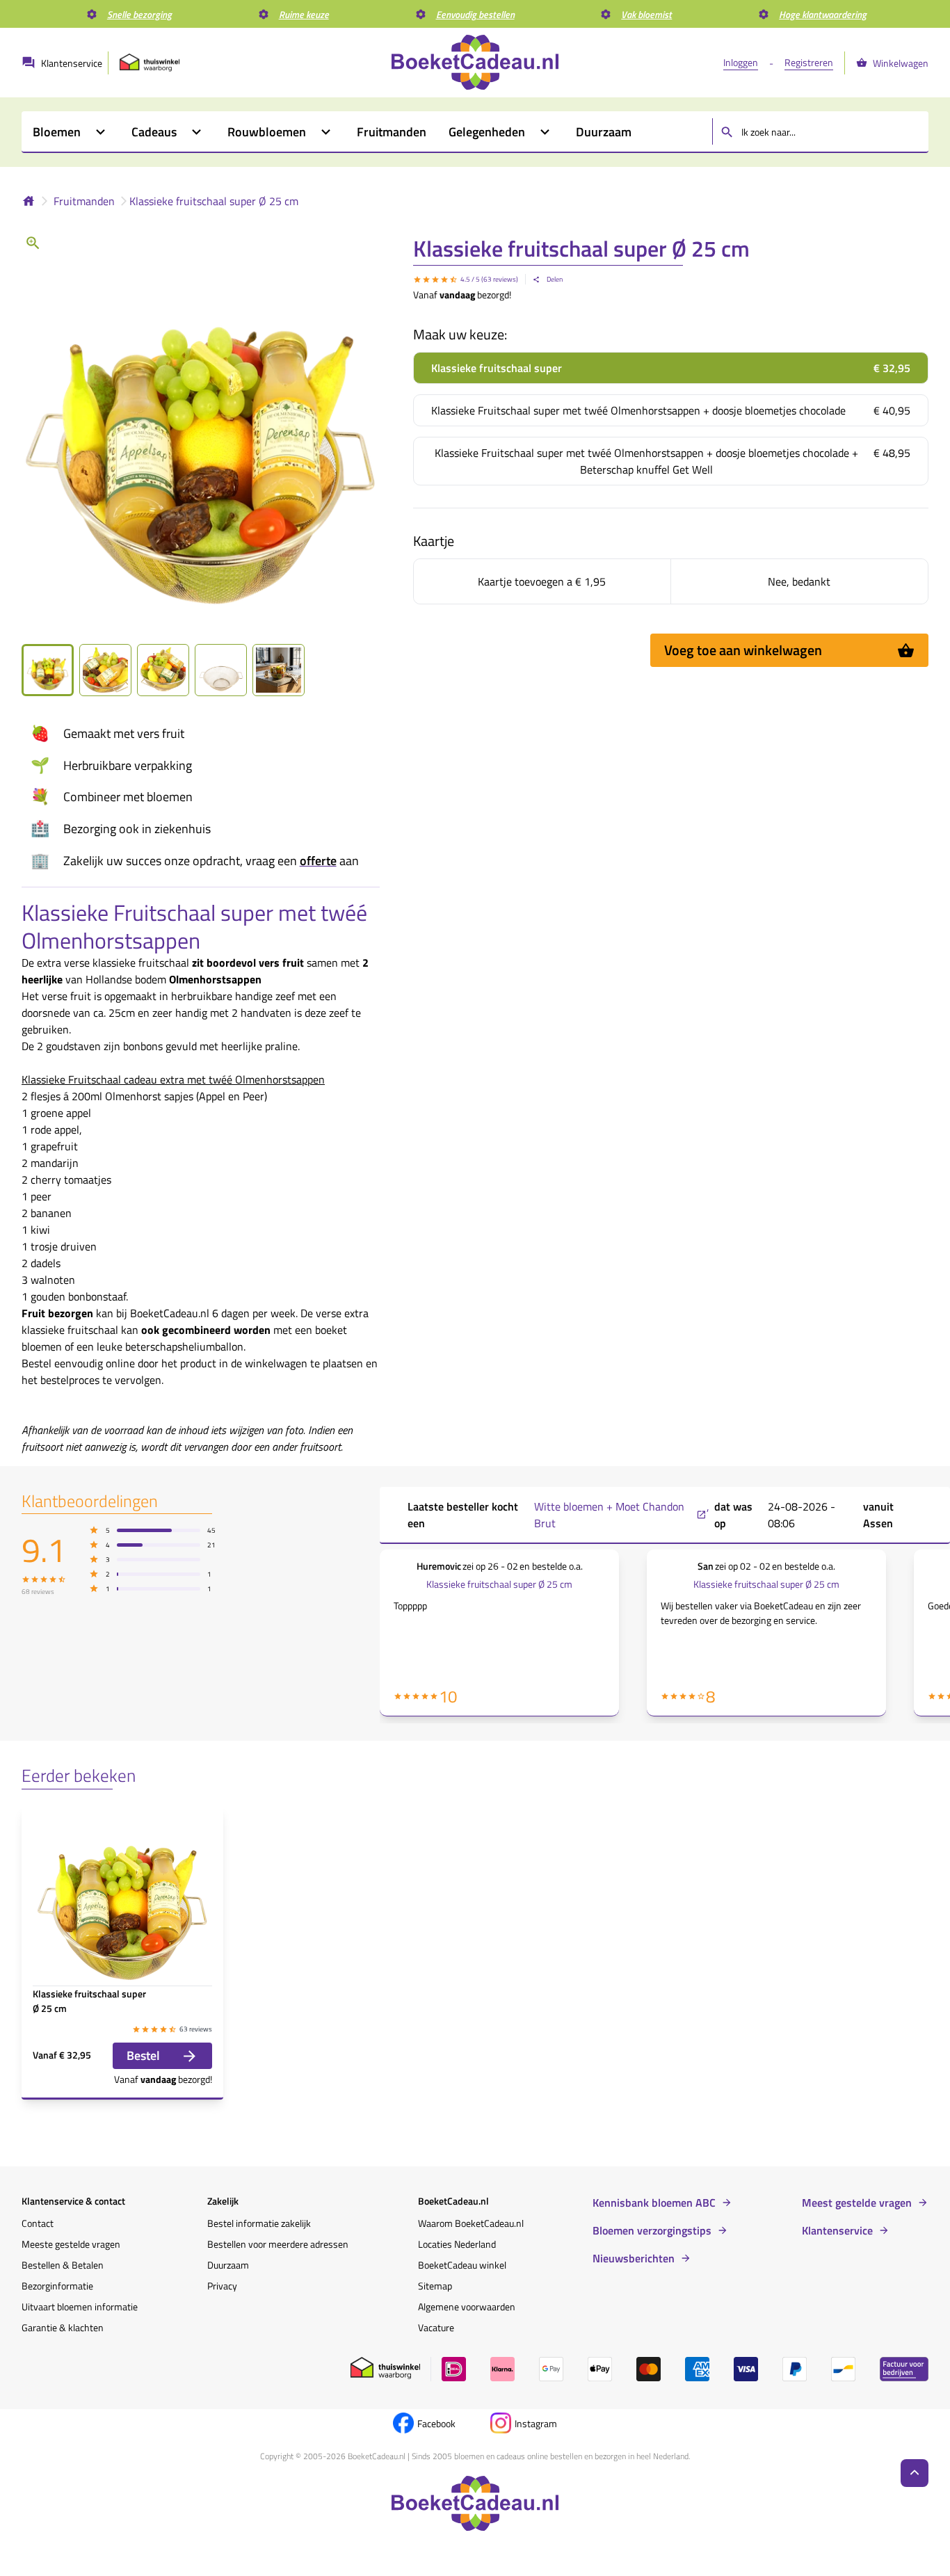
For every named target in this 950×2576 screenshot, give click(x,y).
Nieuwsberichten (634, 2258)
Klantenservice (837, 2230)
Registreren (809, 62)
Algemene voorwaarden (467, 2307)
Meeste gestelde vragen (71, 2244)
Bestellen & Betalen (63, 2265)
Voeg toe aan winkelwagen (743, 650)
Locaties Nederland (457, 2244)
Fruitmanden (84, 201)
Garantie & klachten (63, 2327)
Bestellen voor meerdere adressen (278, 2244)
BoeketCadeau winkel (462, 2265)
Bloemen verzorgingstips (652, 2230)
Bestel (143, 2055)
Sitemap (435, 2286)
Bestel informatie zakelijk (259, 2223)
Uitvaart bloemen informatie (80, 2307)
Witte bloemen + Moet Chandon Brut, (622, 1515)
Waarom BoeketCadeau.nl (471, 2223)
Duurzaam (228, 2265)
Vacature (436, 2327)
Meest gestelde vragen (857, 2203)
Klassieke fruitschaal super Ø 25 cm (214, 201)
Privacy (222, 2286)
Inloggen (741, 62)
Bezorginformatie (57, 2286)
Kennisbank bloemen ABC (654, 2203)
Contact (38, 2223)
